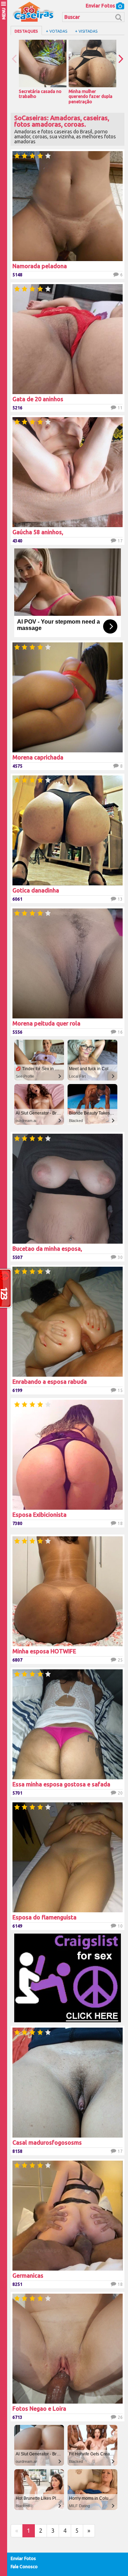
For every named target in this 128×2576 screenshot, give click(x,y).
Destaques (26, 31)
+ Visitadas (86, 31)
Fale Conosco (24, 2567)
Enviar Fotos (101, 6)
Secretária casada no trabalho (40, 94)
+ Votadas (57, 31)
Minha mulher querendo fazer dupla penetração (90, 96)
